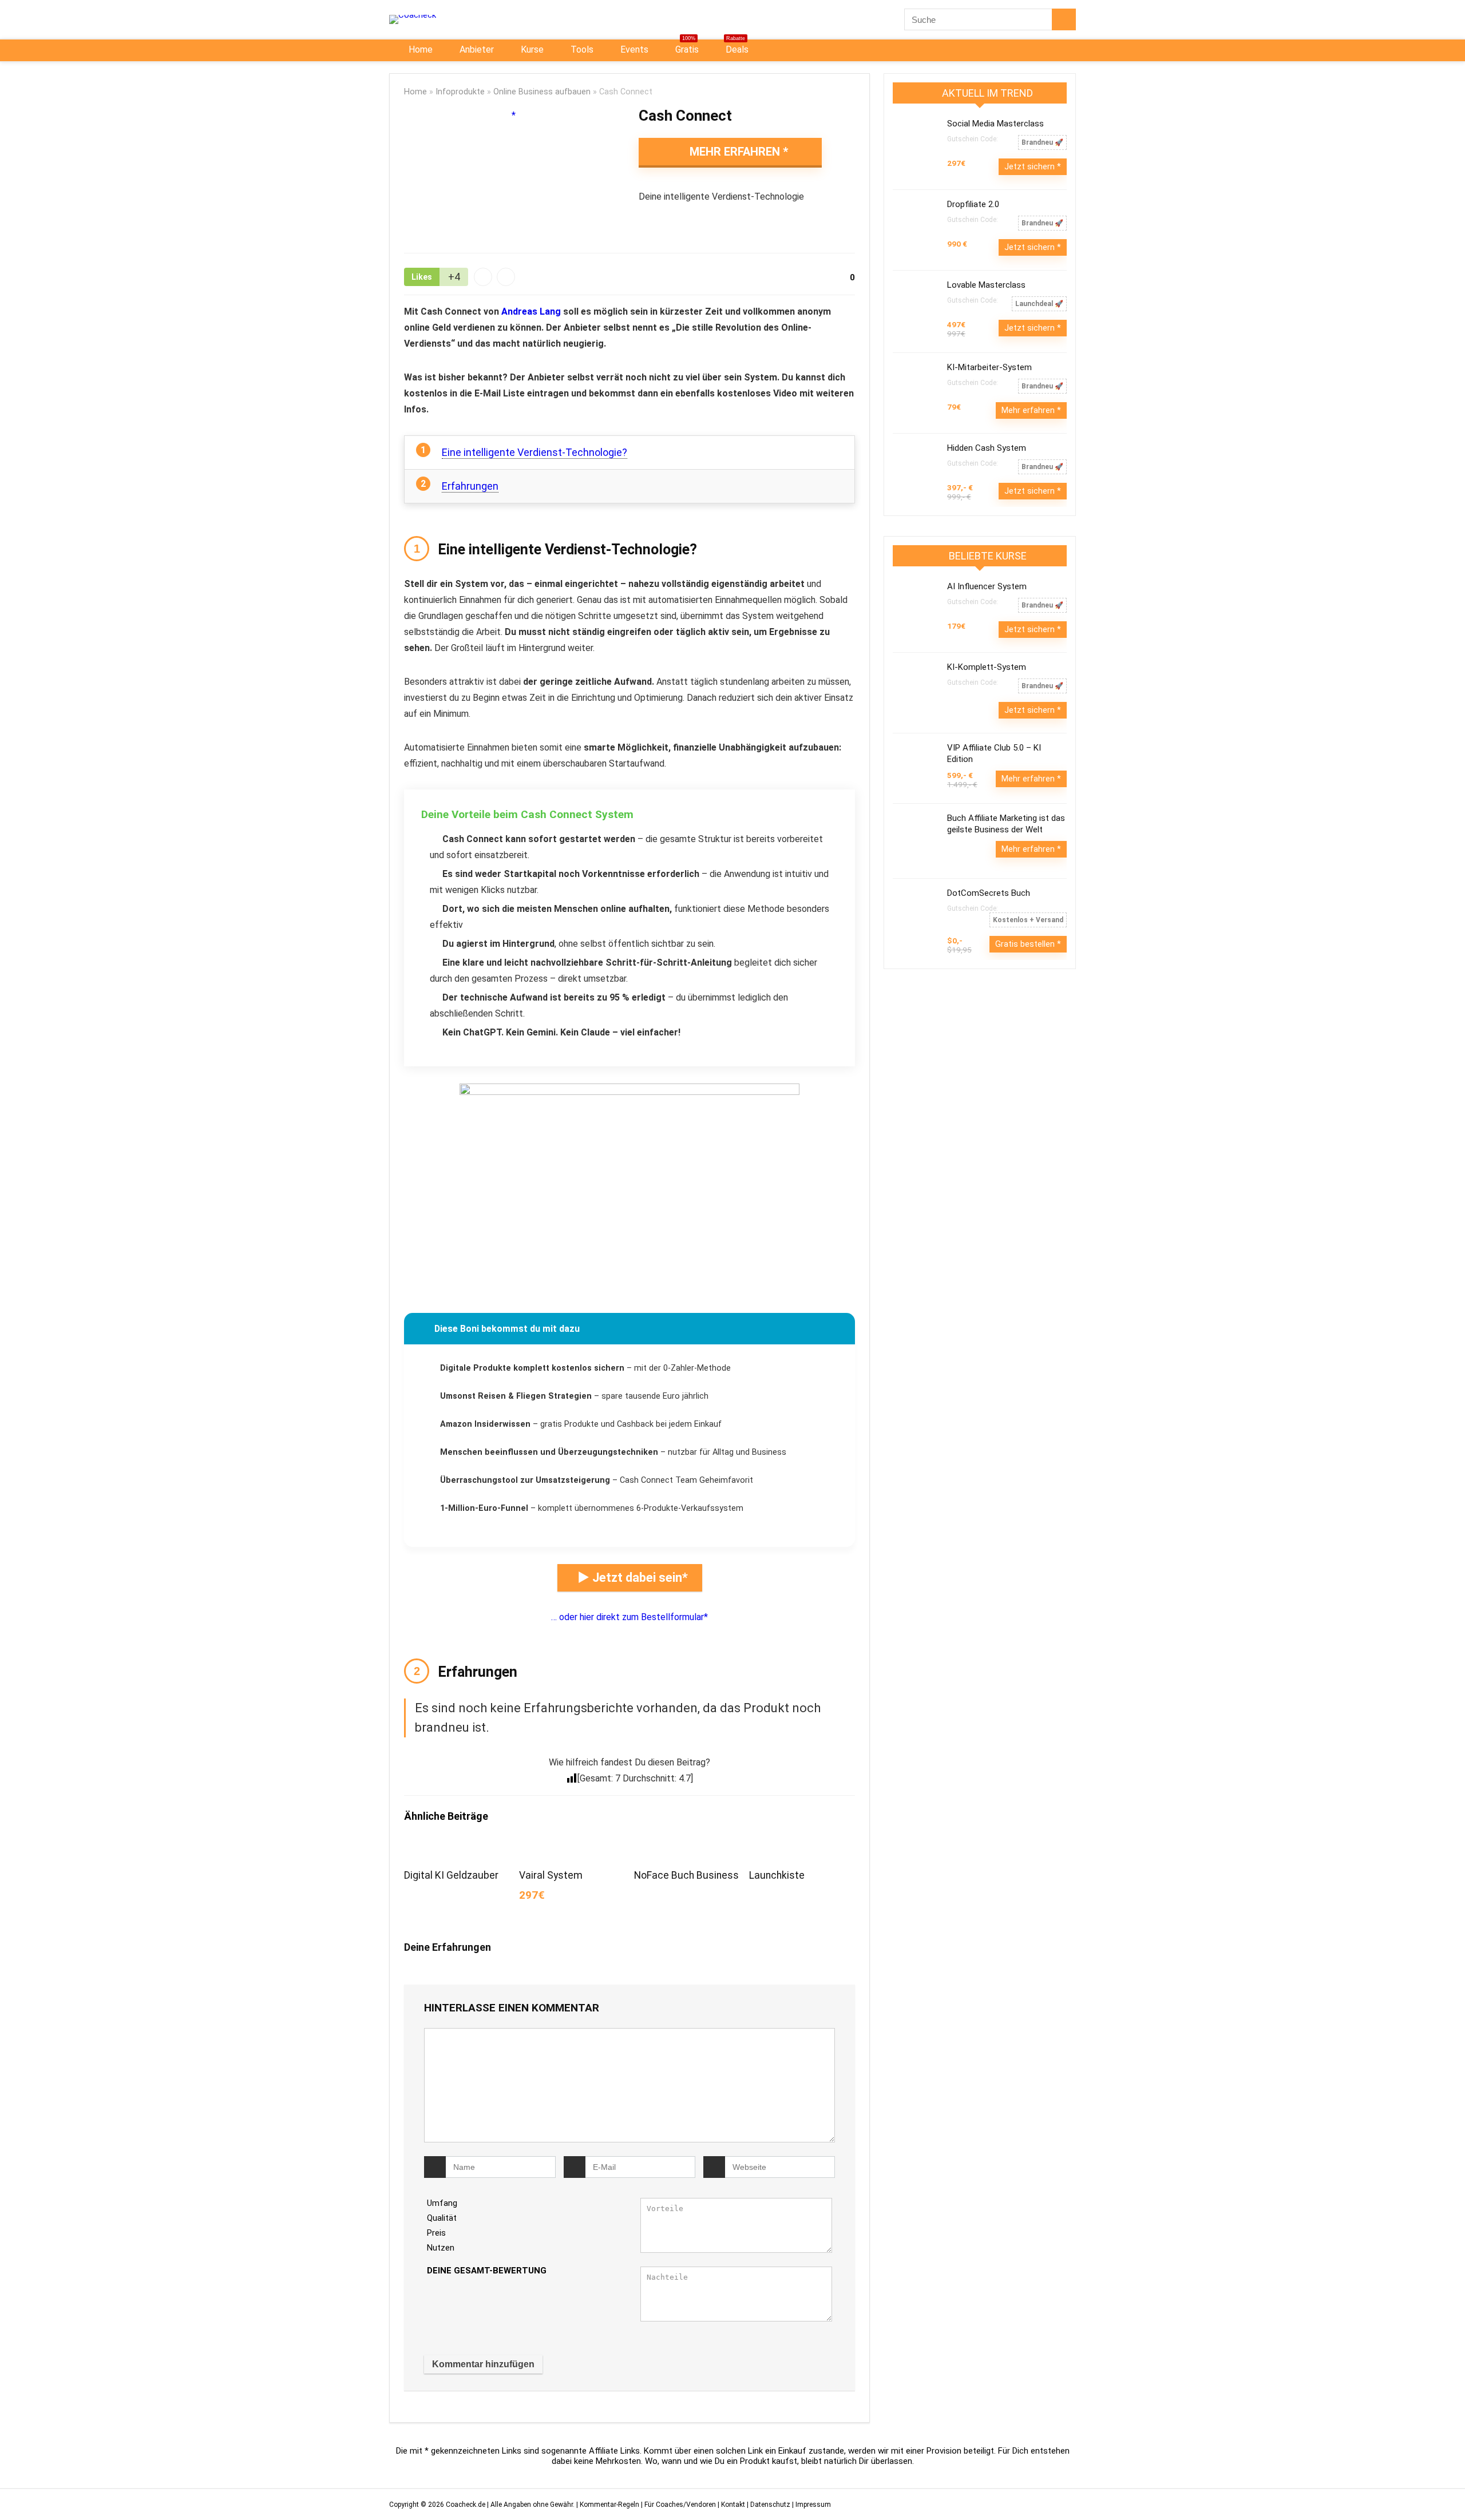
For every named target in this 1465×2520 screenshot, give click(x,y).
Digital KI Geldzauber (451, 1875)
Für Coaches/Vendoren (680, 2505)
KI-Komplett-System (987, 667)
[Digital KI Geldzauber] (457, 1850)
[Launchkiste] (802, 1850)
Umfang (442, 2203)
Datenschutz (770, 2505)
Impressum (813, 2505)
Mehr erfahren (735, 152)
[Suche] (1064, 19)
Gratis (686, 47)
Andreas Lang (531, 311)
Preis (436, 2233)
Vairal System (551, 1875)
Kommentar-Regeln (609, 2505)
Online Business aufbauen (542, 92)
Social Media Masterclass (995, 124)
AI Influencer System (987, 586)
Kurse (531, 49)
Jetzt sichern (1031, 166)
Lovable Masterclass (986, 285)
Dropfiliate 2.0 (973, 204)
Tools (581, 49)
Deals (736, 47)
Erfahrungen (470, 486)
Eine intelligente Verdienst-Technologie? (534, 452)
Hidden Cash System (987, 448)
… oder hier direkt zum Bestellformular (627, 1617)
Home (419, 49)
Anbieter (476, 49)
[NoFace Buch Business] (687, 1850)
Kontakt (733, 2505)
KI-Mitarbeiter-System (989, 367)
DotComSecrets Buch (989, 893)
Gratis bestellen (1026, 944)
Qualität (442, 2218)
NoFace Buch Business (686, 1875)
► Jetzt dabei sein (630, 1578)
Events (633, 49)
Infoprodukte (460, 92)
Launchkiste (777, 1875)
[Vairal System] (572, 1850)
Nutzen (441, 2248)
